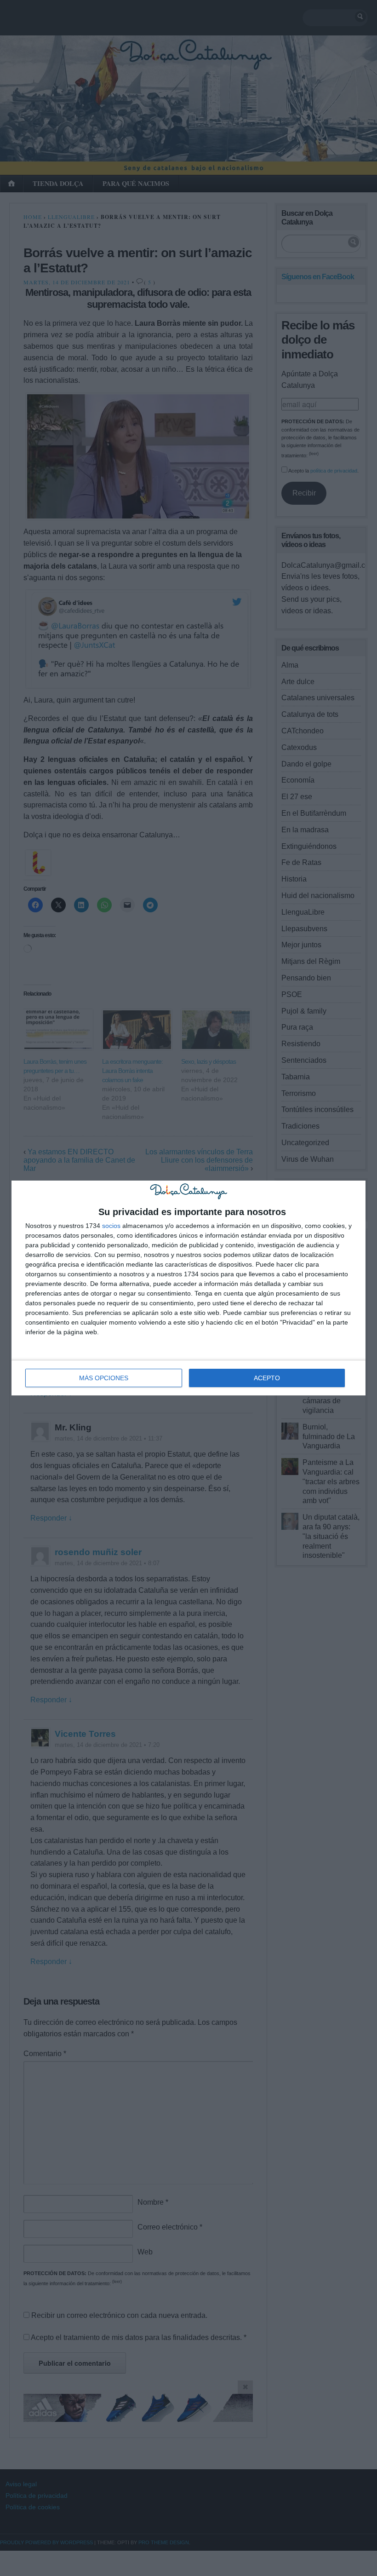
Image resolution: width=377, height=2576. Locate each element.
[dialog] (188, 1288)
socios (111, 1226)
